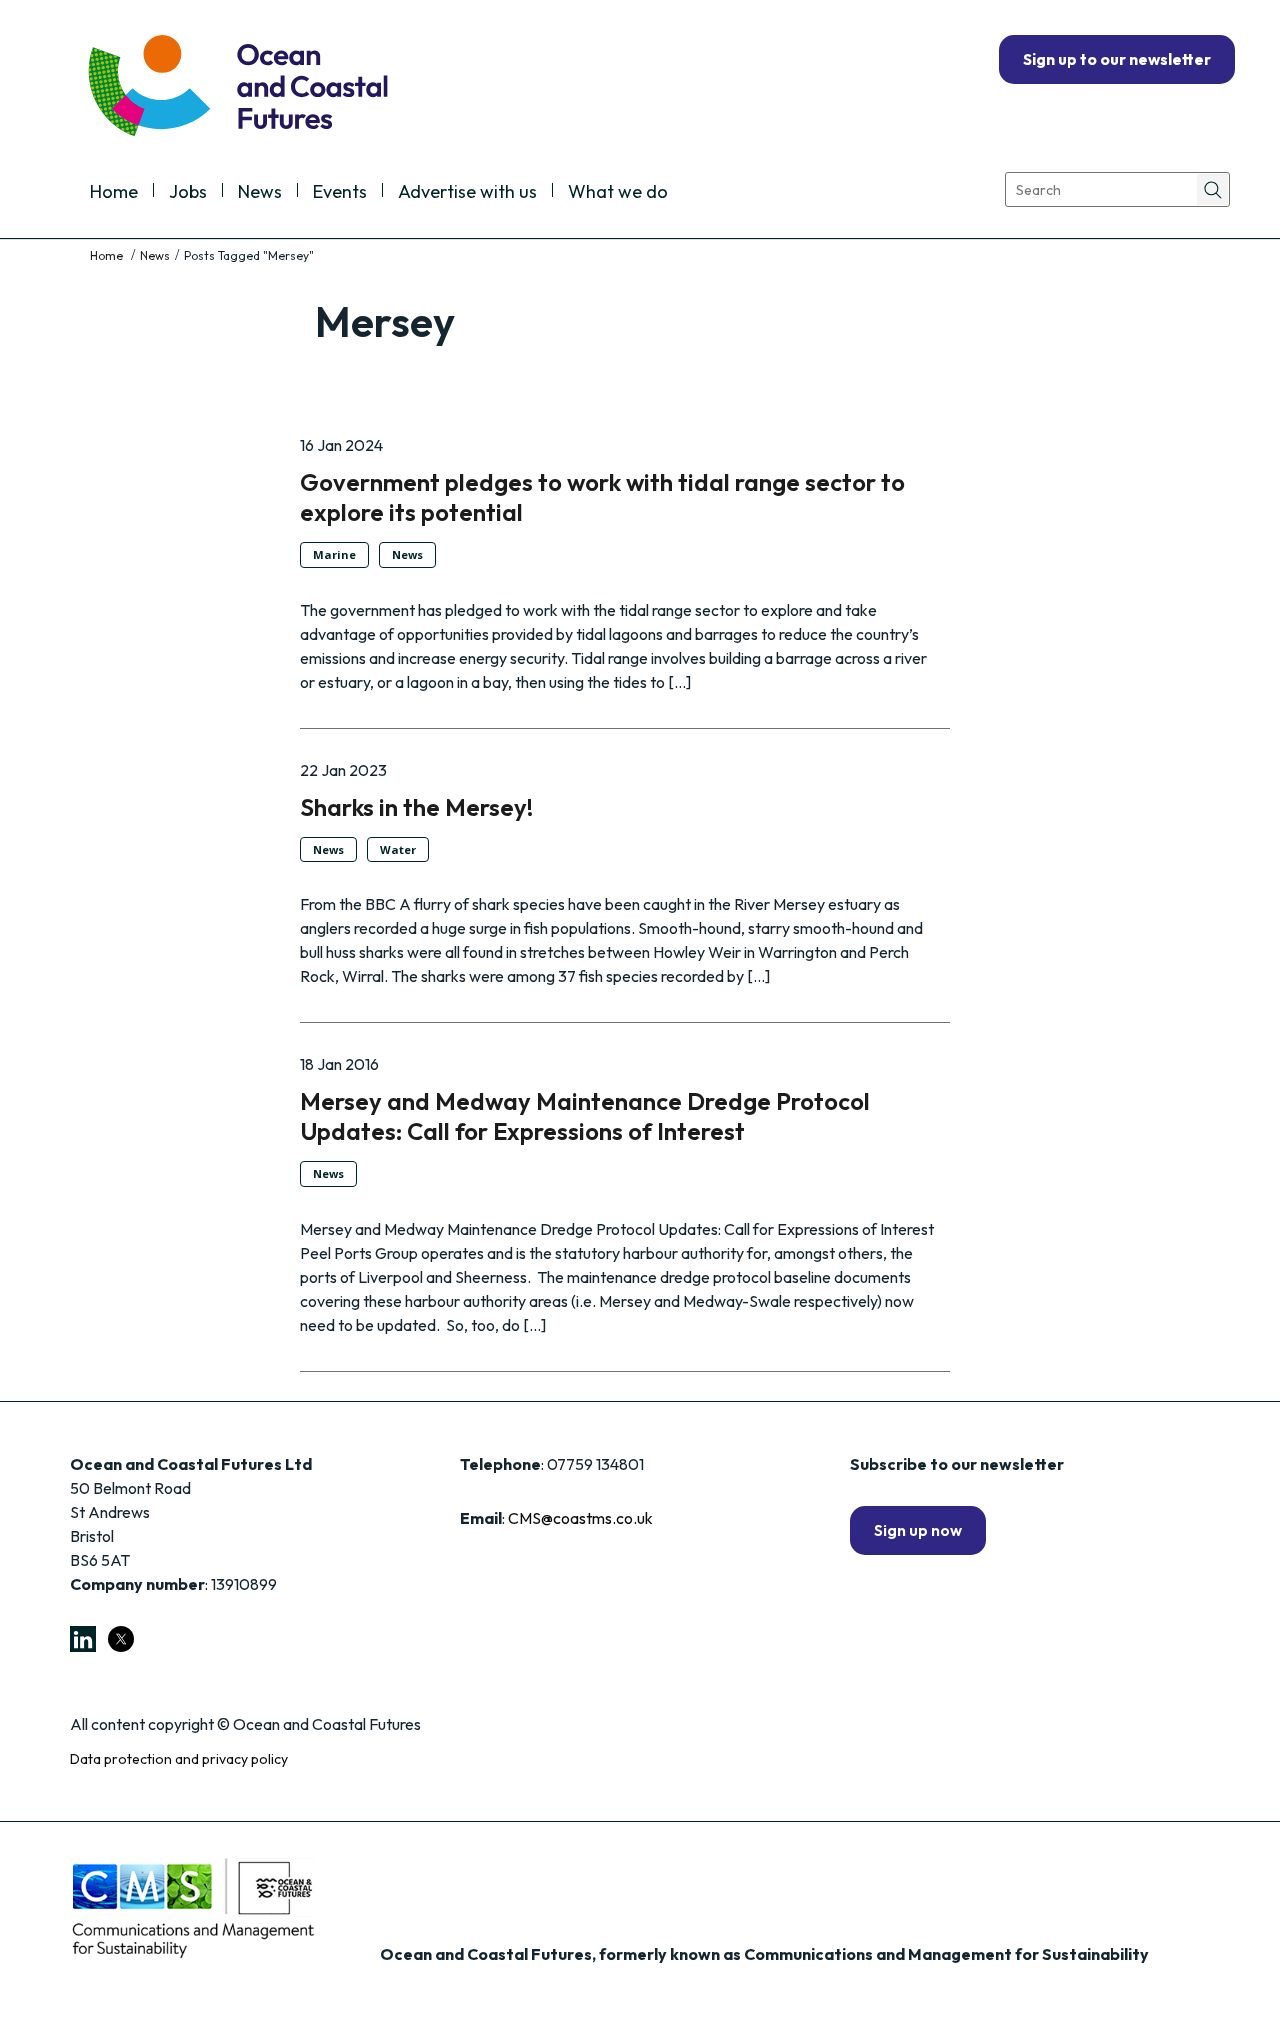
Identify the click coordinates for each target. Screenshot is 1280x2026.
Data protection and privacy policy (179, 1759)
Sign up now (918, 1530)
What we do (618, 193)
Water (398, 849)
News (260, 193)
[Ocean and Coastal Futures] (236, 87)
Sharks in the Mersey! (416, 807)
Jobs (188, 193)
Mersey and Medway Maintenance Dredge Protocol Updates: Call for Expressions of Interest (585, 1116)
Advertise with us (467, 193)
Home (114, 193)
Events (340, 193)
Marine (334, 554)
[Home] (108, 255)
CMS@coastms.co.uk (580, 1518)
